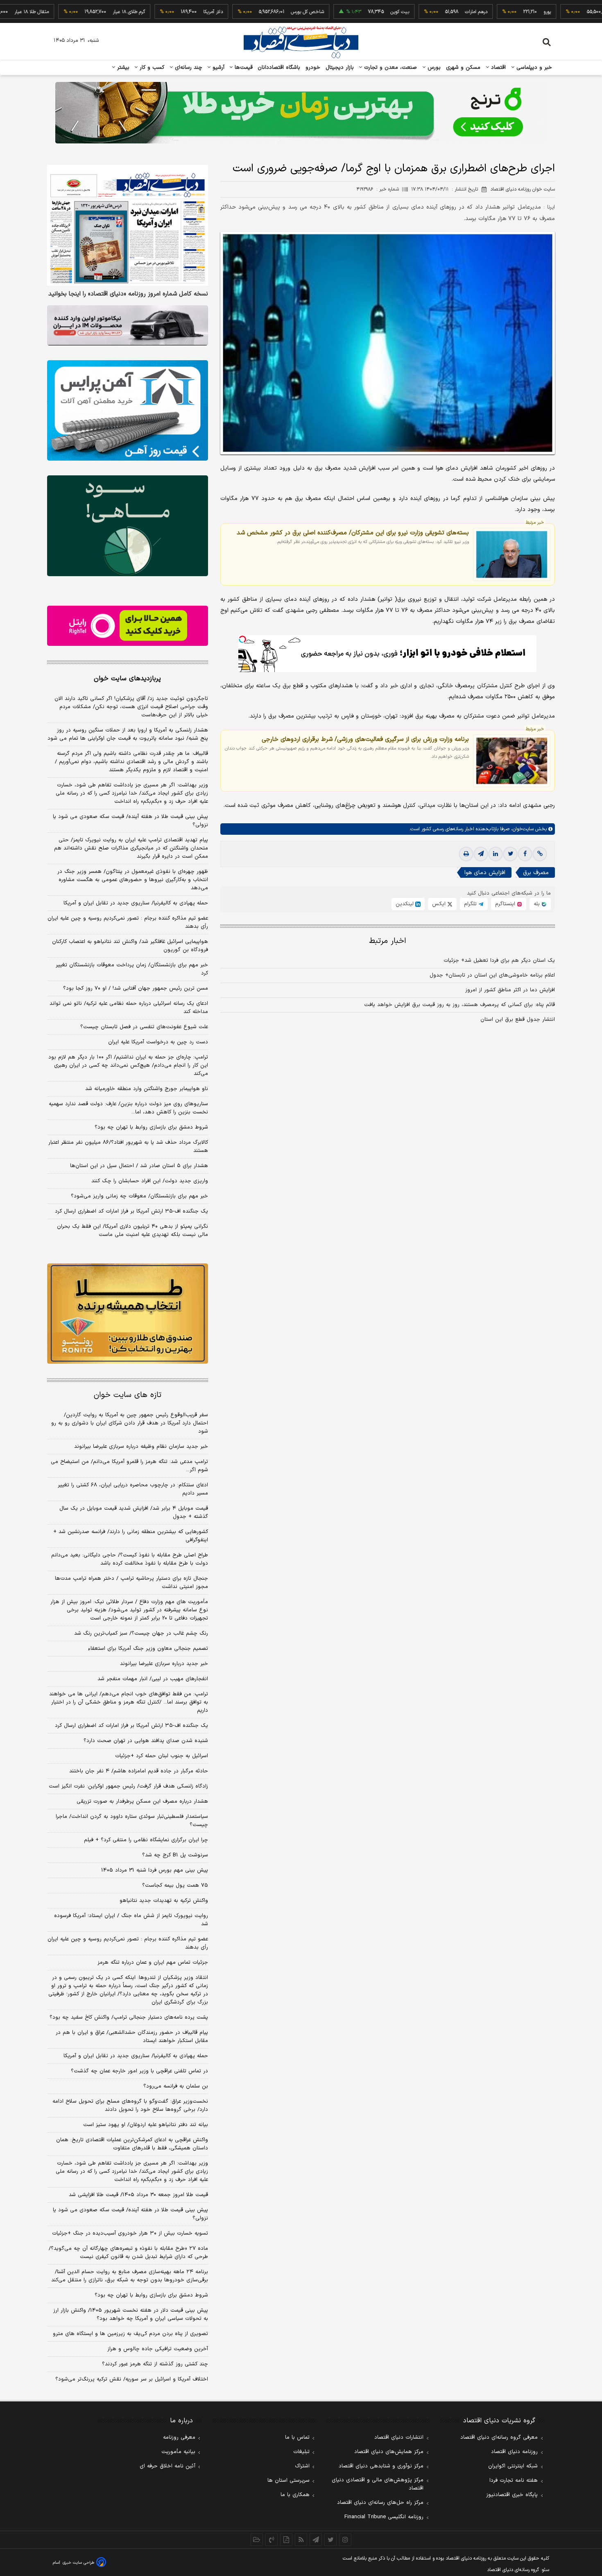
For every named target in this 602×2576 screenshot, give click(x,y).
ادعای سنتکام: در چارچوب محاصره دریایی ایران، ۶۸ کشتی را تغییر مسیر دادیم (133, 1489)
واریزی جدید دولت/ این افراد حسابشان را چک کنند (150, 1181)
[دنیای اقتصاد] (301, 42)
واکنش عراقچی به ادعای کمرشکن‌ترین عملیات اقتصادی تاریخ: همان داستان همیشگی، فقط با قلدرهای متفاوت (132, 2144)
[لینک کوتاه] (540, 854)
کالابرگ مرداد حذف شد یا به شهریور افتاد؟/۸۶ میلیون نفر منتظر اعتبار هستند (128, 1147)
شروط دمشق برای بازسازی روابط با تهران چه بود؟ (151, 1127)
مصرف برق (536, 873)
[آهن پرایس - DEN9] (128, 411)
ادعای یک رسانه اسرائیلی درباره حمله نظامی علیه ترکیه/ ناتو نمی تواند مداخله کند (129, 1008)
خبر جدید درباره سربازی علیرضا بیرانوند (164, 1664)
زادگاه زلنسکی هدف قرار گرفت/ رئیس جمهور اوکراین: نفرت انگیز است (128, 1786)
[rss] (301, 2540)
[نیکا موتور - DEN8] (128, 325)
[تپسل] (242, 639)
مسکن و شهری (463, 68)
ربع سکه (571, 12)
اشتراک (302, 2466)
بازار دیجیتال (340, 68)
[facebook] (525, 854)
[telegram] (481, 854)
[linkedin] (496, 854)
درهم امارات (423, 12)
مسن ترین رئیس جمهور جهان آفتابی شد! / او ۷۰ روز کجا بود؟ (136, 988)
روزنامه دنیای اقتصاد (514, 2452)
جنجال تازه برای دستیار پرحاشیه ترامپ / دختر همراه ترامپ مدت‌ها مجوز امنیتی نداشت (131, 1583)
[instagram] (345, 2540)
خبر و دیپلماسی (533, 68)
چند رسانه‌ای (188, 68)
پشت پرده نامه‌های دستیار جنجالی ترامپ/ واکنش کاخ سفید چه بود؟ (129, 2017)
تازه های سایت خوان (128, 1395)
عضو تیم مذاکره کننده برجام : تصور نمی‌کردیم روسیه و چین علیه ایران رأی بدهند (128, 922)
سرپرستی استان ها (289, 2481)
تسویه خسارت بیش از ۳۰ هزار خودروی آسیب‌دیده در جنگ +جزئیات (130, 2233)
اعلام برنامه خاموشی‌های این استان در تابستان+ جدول (492, 975)
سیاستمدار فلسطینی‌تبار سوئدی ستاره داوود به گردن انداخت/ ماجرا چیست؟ (132, 1821)
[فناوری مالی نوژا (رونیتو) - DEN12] (128, 1314)
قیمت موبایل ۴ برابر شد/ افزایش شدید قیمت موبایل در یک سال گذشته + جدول (134, 1513)
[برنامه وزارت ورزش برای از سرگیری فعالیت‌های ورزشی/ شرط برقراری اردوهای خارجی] (512, 761)
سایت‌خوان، (522, 829)
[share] (286, 2540)
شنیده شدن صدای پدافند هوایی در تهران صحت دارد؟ (146, 1741)
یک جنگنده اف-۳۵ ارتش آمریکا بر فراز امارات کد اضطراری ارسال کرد (131, 1211)
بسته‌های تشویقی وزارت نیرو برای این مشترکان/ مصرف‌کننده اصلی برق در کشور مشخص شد (353, 533)
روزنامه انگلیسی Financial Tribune (384, 2517)
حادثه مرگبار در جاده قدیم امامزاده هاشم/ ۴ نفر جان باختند (139, 1771)
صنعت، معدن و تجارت (390, 68)
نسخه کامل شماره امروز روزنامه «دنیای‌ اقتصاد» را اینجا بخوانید (128, 294)
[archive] (257, 2540)
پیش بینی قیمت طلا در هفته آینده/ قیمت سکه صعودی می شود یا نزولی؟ (130, 821)
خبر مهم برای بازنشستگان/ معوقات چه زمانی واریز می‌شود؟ (139, 1196)
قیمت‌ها (243, 68)
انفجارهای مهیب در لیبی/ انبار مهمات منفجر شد (153, 1679)
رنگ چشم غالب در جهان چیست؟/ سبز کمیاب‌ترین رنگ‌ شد (141, 1633)
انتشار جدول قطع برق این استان (518, 1020)
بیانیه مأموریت (178, 2452)
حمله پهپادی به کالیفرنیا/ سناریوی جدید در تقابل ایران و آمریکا (136, 903)
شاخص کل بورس (255, 12)
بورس (433, 68)
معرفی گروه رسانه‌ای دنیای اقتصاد (499, 2437)
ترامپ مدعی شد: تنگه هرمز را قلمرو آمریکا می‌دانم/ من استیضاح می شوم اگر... (129, 1466)
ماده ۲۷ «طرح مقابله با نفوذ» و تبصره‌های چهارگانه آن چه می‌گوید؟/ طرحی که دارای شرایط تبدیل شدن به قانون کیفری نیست (128, 2253)
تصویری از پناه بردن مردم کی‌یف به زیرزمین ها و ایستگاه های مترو (130, 2334)
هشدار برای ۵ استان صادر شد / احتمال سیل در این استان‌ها (139, 1166)
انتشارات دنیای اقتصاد (399, 2437)
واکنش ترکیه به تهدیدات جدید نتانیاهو (164, 1901)
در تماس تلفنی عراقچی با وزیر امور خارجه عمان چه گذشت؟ (139, 2071)
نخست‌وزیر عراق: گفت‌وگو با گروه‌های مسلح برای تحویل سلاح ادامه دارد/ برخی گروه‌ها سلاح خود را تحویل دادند (130, 2106)
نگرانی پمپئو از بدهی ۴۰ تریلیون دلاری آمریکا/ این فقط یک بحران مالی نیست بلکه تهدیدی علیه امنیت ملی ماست (132, 1231)
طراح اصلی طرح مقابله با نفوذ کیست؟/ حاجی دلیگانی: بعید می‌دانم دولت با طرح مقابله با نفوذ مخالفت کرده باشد (130, 1559)
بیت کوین (347, 12)
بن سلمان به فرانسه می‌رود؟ (176, 2086)
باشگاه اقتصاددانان (279, 68)
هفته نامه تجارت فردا (514, 2481)
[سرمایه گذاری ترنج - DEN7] (301, 113)
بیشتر (122, 68)
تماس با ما (297, 2437)
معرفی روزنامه (179, 2437)
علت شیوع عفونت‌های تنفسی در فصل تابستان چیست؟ (144, 1027)
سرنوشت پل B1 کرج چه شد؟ (175, 1855)
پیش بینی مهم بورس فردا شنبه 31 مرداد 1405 (155, 1870)
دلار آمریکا (160, 12)
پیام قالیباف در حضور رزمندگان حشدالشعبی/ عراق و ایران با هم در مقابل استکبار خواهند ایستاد (132, 2037)
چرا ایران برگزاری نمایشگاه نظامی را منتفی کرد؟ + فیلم (146, 1840)
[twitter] (510, 854)
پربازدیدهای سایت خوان (127, 679)
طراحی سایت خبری (78, 2563)
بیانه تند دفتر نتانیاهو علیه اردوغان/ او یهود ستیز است (146, 2125)
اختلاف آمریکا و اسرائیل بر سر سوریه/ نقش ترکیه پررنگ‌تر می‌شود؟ (132, 2379)
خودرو (313, 68)
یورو (494, 12)
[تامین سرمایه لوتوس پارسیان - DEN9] (128, 526)
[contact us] (272, 2540)
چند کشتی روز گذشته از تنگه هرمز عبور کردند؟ (155, 2364)
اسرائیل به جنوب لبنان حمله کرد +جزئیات (162, 1756)
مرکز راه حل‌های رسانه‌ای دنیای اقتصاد (380, 2503)
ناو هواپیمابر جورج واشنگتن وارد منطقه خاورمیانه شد (147, 1089)
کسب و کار (151, 68)
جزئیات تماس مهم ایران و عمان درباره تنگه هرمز (153, 1963)
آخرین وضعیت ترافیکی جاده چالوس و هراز (158, 2349)
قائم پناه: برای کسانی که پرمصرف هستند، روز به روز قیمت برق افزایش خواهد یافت (459, 1005)
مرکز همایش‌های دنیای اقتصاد (389, 2452)
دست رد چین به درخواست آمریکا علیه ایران (158, 1042)
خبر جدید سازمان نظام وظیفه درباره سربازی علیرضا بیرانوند (141, 1447)
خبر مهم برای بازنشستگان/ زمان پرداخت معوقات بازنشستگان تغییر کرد (132, 969)
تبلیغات (301, 2452)
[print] (466, 854)
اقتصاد (498, 68)
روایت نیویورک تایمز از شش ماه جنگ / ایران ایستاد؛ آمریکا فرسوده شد (131, 1920)
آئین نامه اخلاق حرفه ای (167, 2466)
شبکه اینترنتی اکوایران (513, 2466)
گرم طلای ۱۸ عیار (76, 12)
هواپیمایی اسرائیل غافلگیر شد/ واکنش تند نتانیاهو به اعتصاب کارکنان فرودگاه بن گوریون (130, 946)
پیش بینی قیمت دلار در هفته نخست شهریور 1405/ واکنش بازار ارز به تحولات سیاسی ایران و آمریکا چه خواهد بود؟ (131, 2315)
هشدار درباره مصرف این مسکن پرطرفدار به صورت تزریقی (142, 1801)
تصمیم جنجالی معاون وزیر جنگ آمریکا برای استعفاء (148, 1649)
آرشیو (217, 68)
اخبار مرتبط (388, 941)
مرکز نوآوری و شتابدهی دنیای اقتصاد (381, 2466)
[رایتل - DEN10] (128, 626)
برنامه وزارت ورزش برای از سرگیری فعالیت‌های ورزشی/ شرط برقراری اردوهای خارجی (365, 739)
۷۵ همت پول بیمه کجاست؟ (175, 1885)
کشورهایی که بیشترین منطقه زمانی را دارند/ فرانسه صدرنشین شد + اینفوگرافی (131, 1536)
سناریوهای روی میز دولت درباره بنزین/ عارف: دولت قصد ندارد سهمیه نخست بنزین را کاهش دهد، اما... (128, 1108)
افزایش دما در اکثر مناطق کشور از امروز (510, 990)
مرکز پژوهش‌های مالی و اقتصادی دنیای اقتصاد (378, 2484)
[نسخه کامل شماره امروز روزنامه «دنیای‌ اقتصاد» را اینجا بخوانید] (128, 225)
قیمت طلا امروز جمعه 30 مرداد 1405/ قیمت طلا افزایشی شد (138, 2195)
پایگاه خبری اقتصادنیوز (512, 2495)
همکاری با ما (295, 2495)
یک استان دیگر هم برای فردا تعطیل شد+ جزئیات (499, 961)
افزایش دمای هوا (485, 873)
